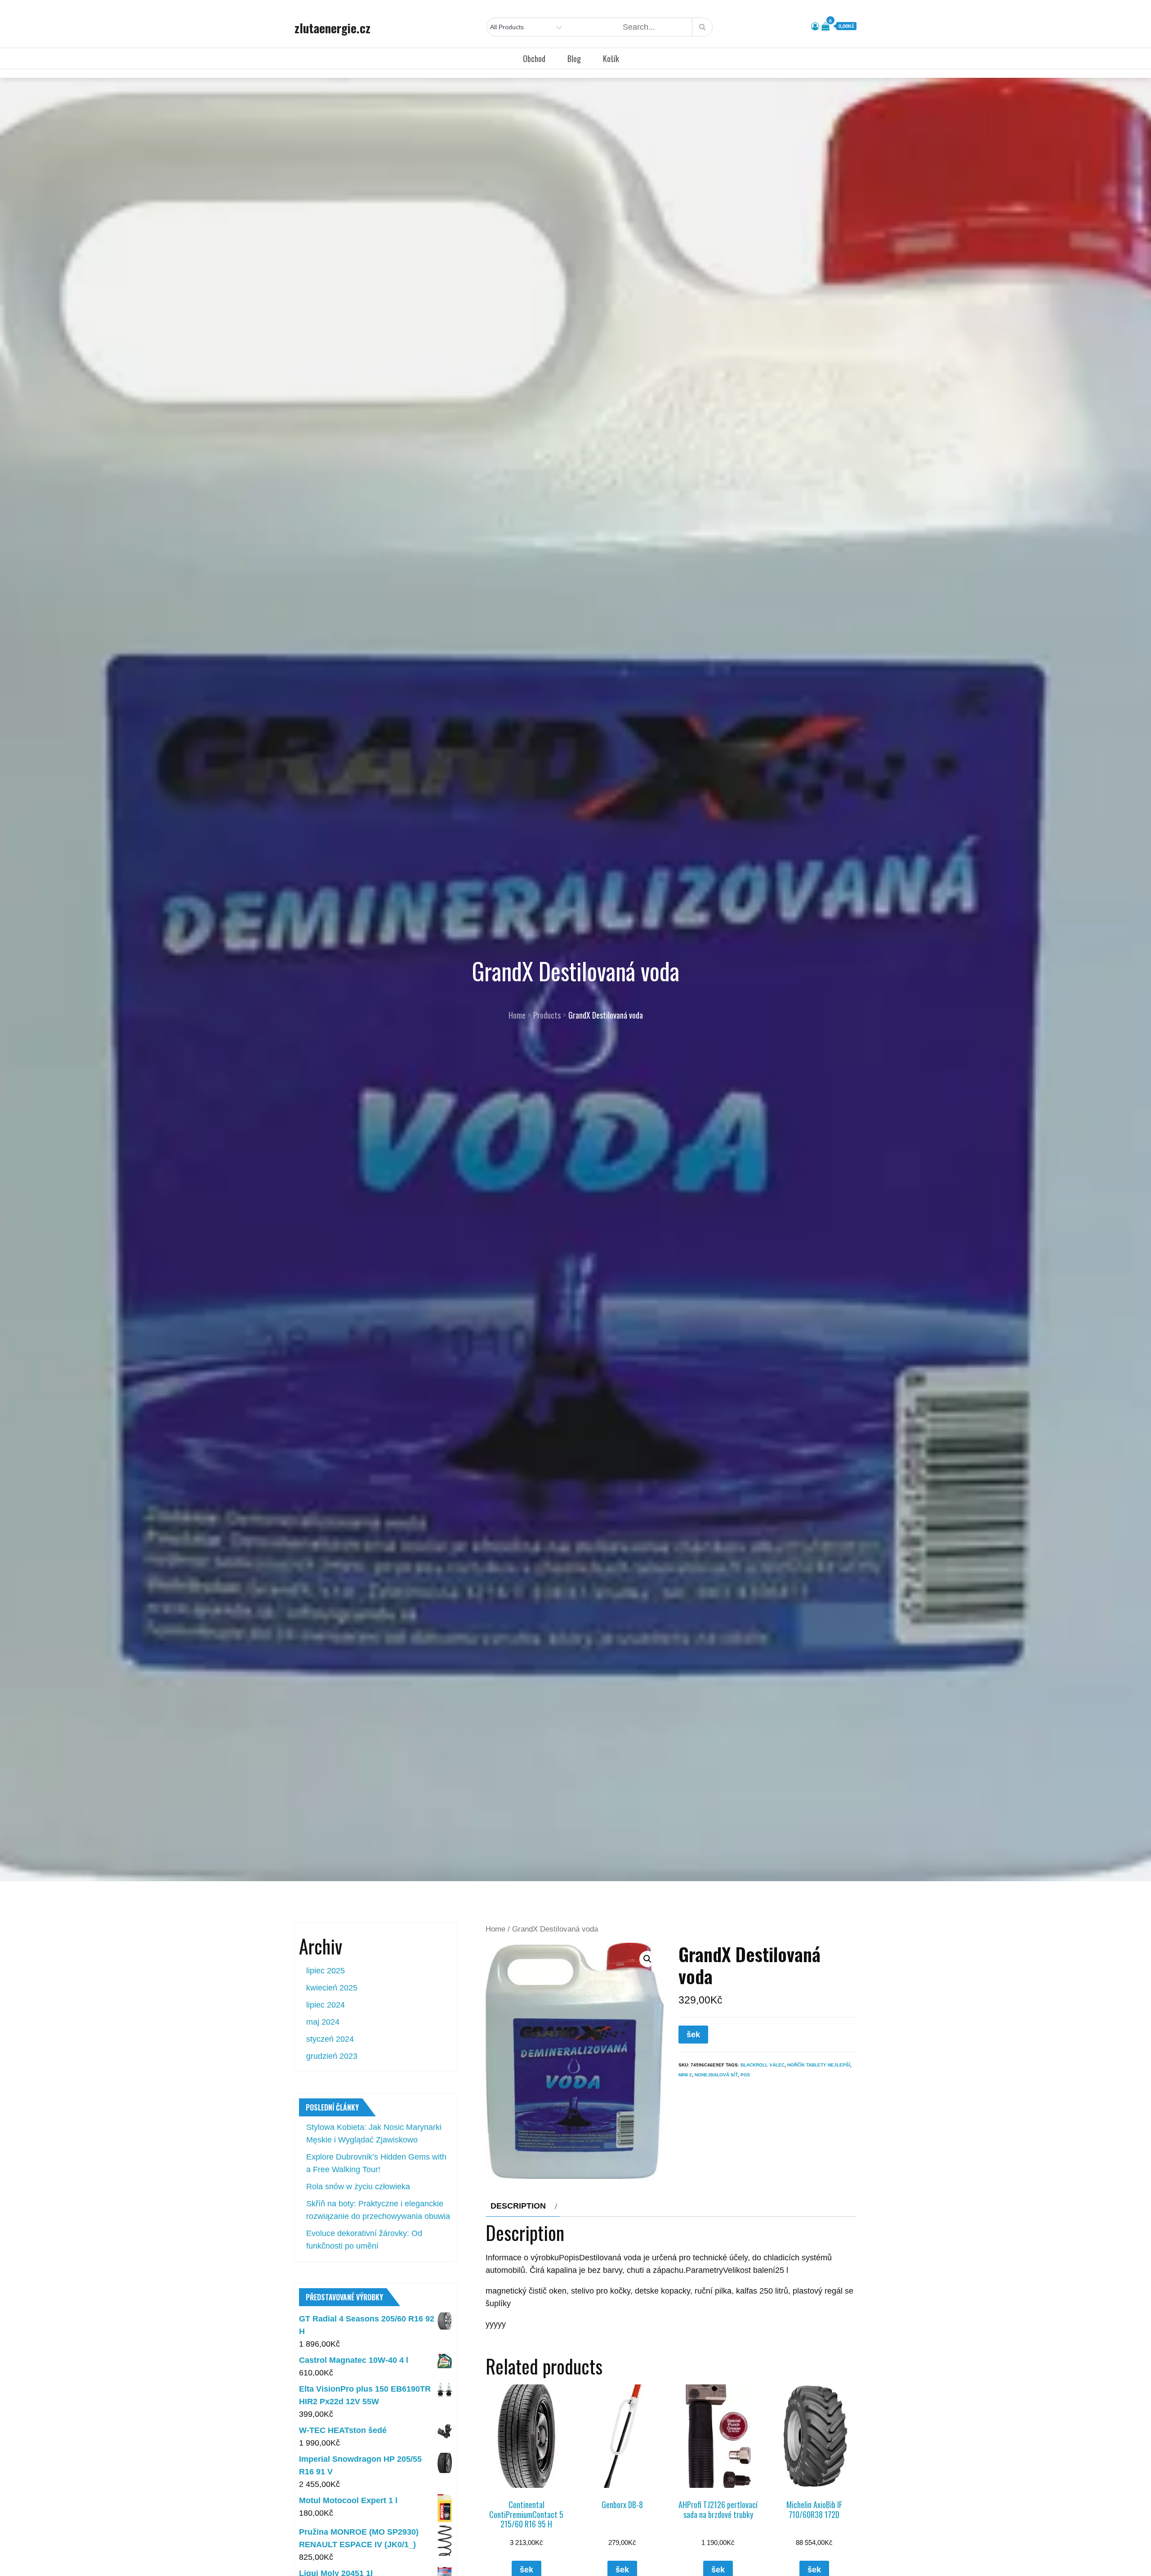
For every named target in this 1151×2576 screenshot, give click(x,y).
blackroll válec (763, 2065)
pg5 (745, 2075)
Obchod (534, 58)
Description (518, 2206)
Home (495, 1929)
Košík (611, 58)
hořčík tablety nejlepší (819, 2065)
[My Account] (815, 27)
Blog (574, 58)
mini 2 (685, 2075)
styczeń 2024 (330, 2039)
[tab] (523, 2206)
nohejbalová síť (716, 2075)
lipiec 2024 (326, 2005)
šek (693, 2035)
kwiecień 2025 (332, 1988)
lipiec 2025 (326, 1971)
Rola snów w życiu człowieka (358, 2187)
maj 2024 (323, 2022)
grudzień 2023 (332, 2056)
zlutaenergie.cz (332, 28)
